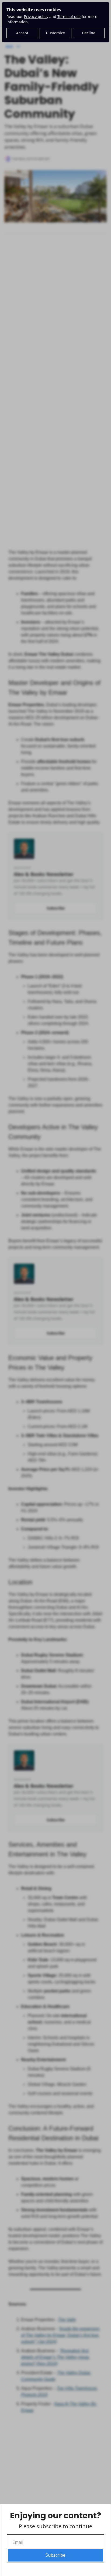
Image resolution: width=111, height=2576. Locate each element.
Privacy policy (36, 17)
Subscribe (55, 2555)
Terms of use (69, 17)
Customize (55, 33)
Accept (22, 33)
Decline (89, 33)
